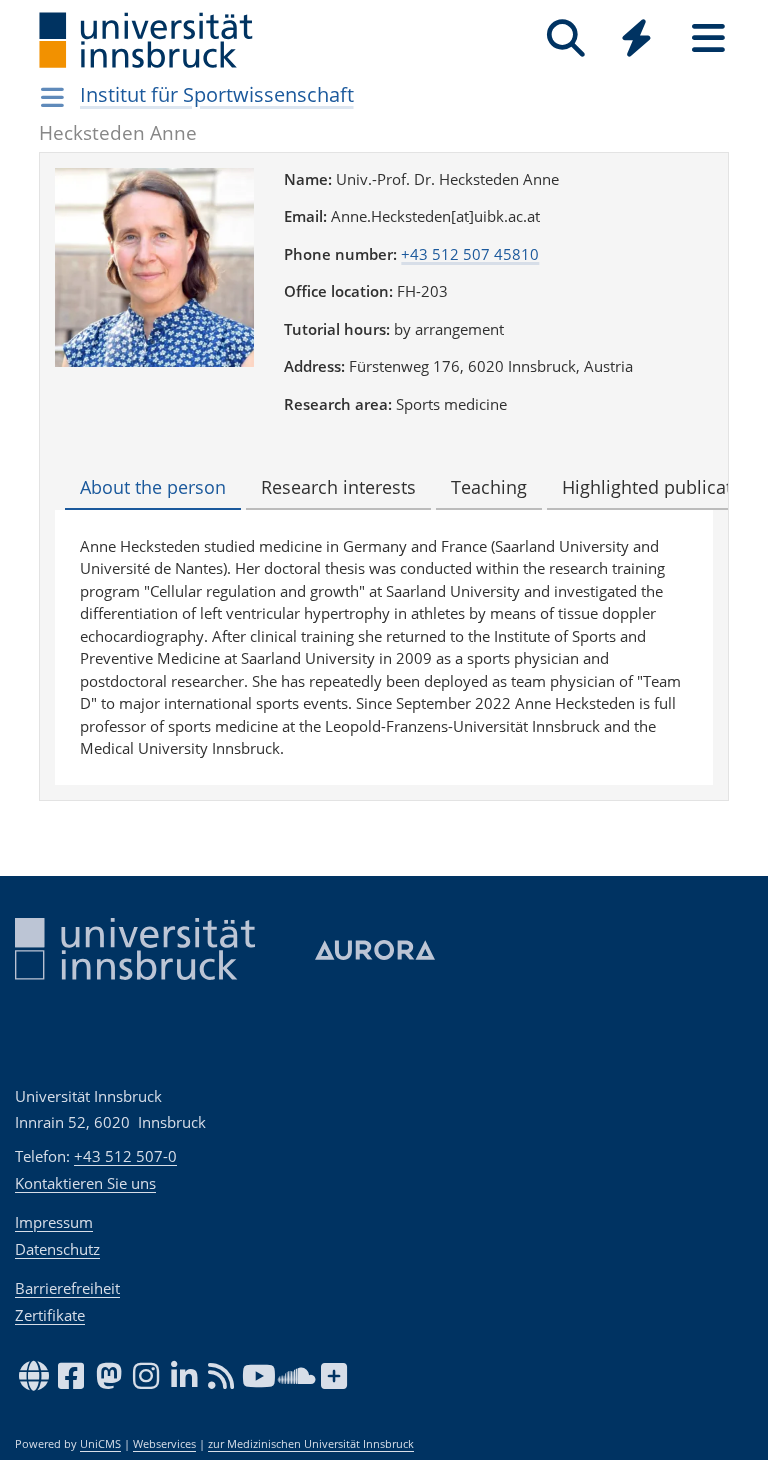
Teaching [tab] (489, 487)
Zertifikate (50, 1315)
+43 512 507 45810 (470, 254)
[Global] (637, 40)
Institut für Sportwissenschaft (217, 94)
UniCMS (100, 1444)
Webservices (164, 1444)
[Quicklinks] (636, 38)
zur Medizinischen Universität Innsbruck (311, 1444)
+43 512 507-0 (125, 1156)
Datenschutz (57, 1249)
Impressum (54, 1222)
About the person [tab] (153, 487)
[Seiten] (708, 38)
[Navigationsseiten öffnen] (52, 97)
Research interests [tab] (338, 487)
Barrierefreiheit (67, 1288)
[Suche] (565, 38)
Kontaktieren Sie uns (85, 1183)
